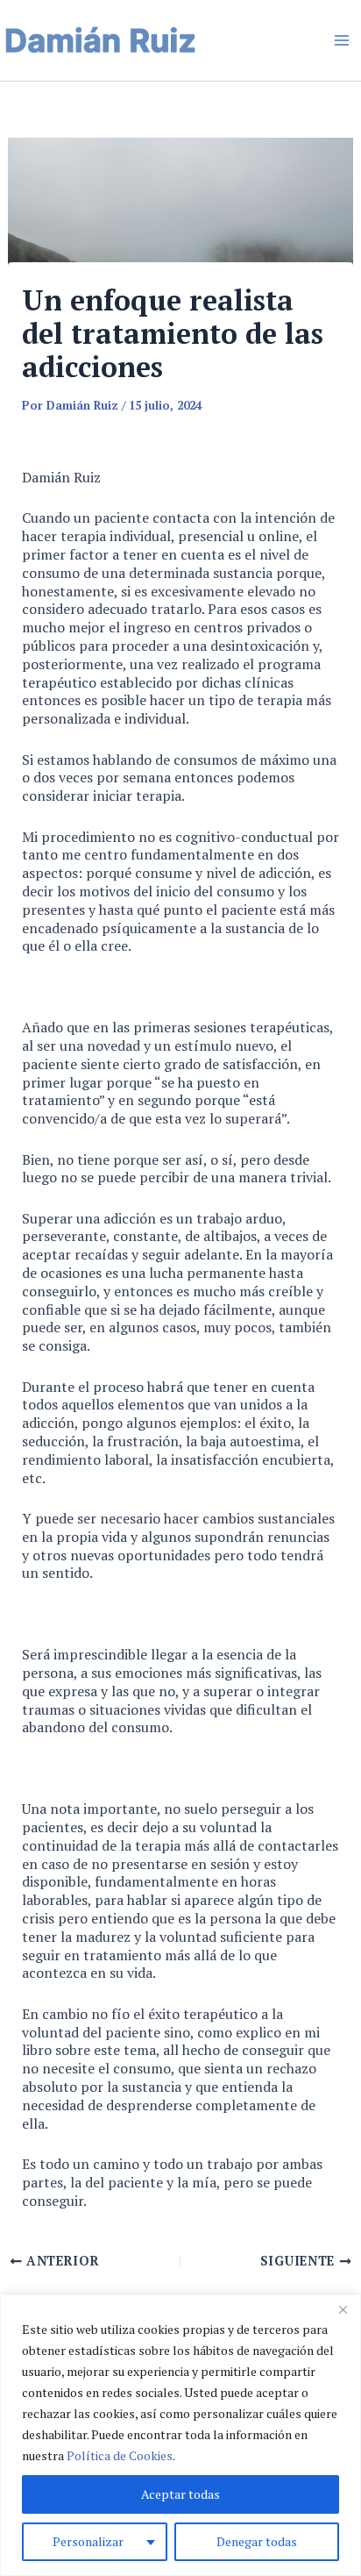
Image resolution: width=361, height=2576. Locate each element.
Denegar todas (257, 2541)
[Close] (343, 2309)
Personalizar (88, 2541)
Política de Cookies (120, 2455)
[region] (180, 2435)
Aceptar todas (180, 2494)
